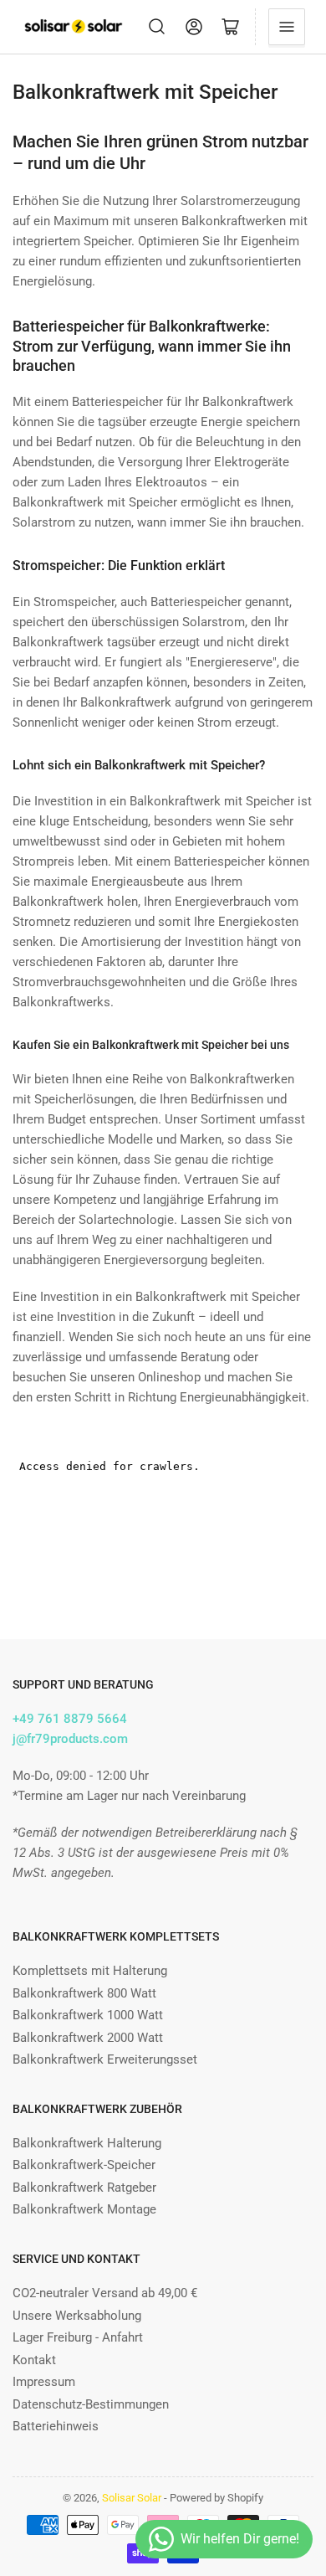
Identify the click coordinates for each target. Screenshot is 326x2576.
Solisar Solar (132, 2498)
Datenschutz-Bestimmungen (91, 2404)
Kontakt (34, 2360)
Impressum (44, 2382)
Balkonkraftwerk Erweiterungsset (105, 2059)
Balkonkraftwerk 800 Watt (84, 1993)
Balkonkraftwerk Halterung (87, 2143)
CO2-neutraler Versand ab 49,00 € (105, 2293)
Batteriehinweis (56, 2426)
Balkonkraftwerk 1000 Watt (88, 2015)
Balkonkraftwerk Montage (84, 2209)
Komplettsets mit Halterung (90, 1971)
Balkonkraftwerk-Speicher (84, 2165)
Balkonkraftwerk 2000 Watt (88, 2038)
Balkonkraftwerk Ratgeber (84, 2188)
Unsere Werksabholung (77, 2316)
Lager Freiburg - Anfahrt (78, 2337)
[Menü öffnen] (287, 27)
